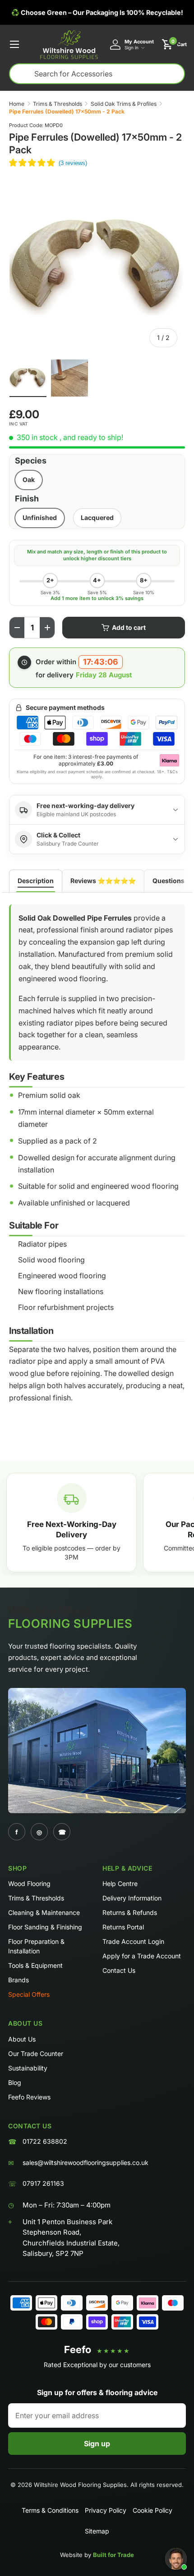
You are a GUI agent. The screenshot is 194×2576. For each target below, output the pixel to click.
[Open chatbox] (176, 2559)
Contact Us (119, 1970)
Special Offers (29, 1994)
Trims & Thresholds (58, 104)
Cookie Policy (152, 2510)
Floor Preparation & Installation (36, 1946)
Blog (15, 2082)
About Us (22, 2039)
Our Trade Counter (36, 2054)
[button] (174, 44)
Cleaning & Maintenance (44, 1912)
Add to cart (129, 627)
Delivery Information (132, 1898)
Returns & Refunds (130, 1912)
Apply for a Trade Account (142, 1956)
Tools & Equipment (35, 1965)
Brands (18, 1980)
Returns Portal (123, 1927)
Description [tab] (36, 881)
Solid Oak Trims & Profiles (124, 104)
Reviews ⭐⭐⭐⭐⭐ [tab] (103, 881)
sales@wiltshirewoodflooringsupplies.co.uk (85, 2162)
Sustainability (28, 2068)
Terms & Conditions (50, 2510)
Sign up (97, 2444)
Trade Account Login (133, 1941)
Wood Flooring (29, 1884)
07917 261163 (43, 2183)
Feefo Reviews (29, 2097)
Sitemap (97, 2531)
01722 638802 (45, 2141)
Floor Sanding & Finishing (45, 1927)
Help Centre (120, 1884)
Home (17, 104)
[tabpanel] (97, 1160)
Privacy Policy (106, 2510)
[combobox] (97, 74)
